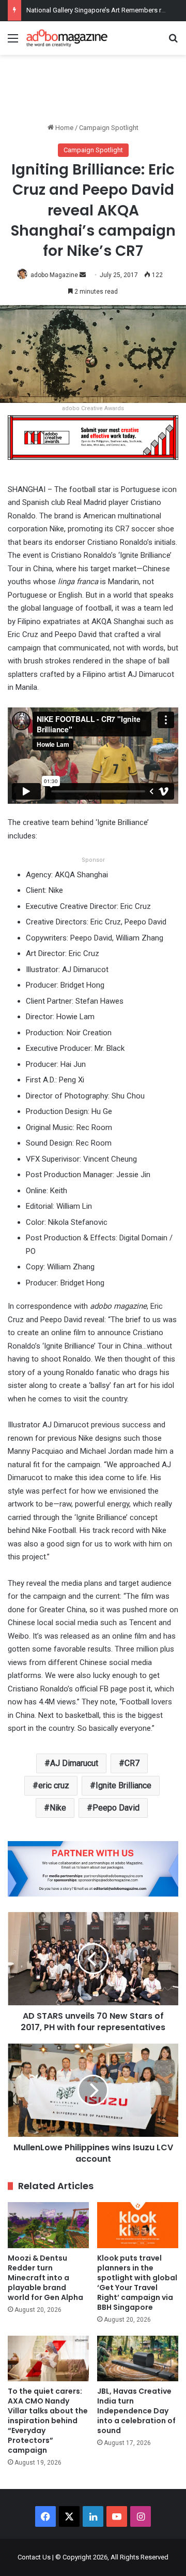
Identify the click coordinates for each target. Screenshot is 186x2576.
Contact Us (34, 2557)
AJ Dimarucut (74, 1763)
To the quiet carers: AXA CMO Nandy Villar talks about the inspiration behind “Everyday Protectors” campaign (48, 2421)
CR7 (132, 1763)
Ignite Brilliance (123, 1785)
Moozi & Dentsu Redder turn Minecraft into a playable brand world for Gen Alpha (45, 2278)
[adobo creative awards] (93, 437)
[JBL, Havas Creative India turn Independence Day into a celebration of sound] (138, 2359)
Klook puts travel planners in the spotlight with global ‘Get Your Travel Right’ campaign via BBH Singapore (137, 2283)
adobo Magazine (54, 275)
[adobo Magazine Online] (67, 38)
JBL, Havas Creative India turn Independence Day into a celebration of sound (136, 2411)
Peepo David (116, 1808)
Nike (58, 1808)
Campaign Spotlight (109, 128)
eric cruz (54, 1785)
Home (64, 128)
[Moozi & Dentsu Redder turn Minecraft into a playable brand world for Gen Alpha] (48, 2225)
